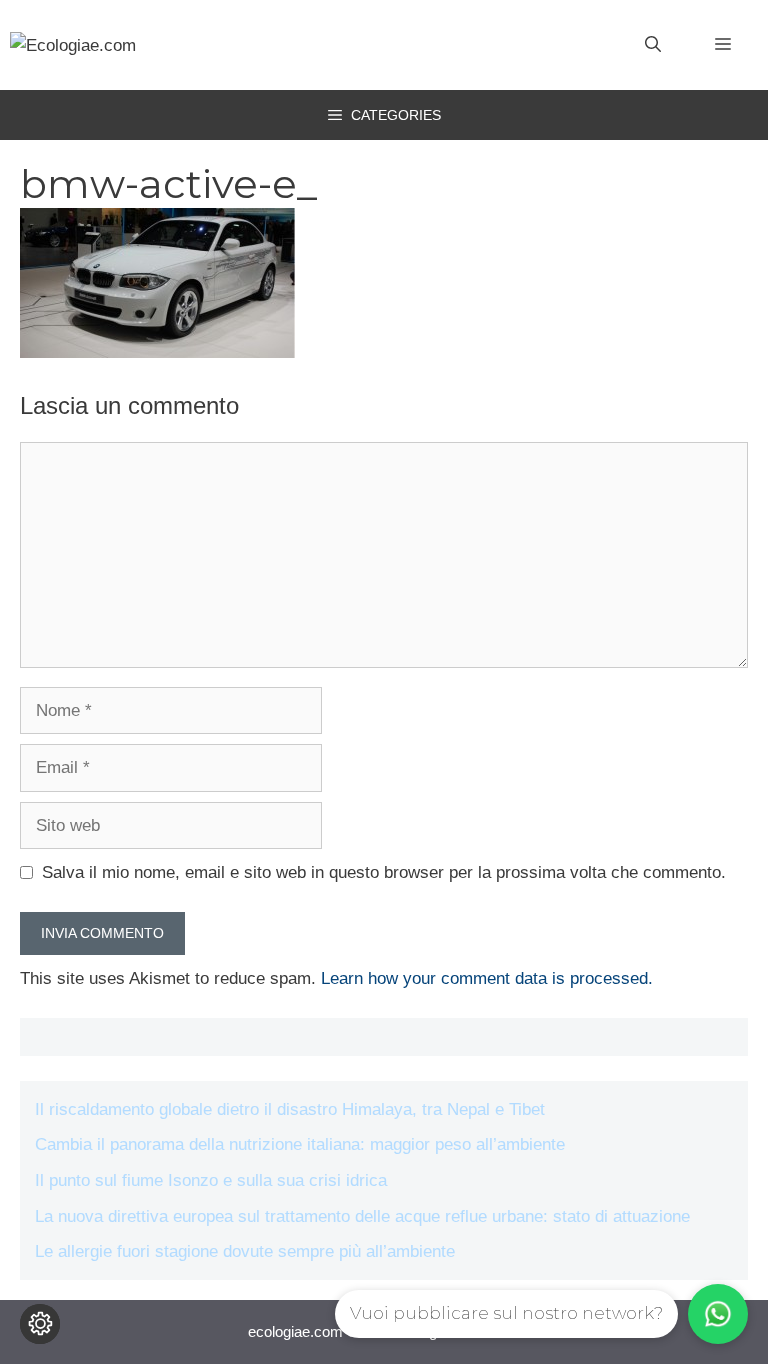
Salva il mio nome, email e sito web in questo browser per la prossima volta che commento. (384, 872)
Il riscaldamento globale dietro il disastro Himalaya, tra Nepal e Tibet (290, 1109)
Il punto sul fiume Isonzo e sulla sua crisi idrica (211, 1180)
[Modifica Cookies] (40, 1324)
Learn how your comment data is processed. (487, 978)
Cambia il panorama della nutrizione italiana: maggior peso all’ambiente (300, 1144)
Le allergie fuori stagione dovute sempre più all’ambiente (245, 1251)
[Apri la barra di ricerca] (653, 45)
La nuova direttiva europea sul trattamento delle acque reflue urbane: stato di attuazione (362, 1216)
